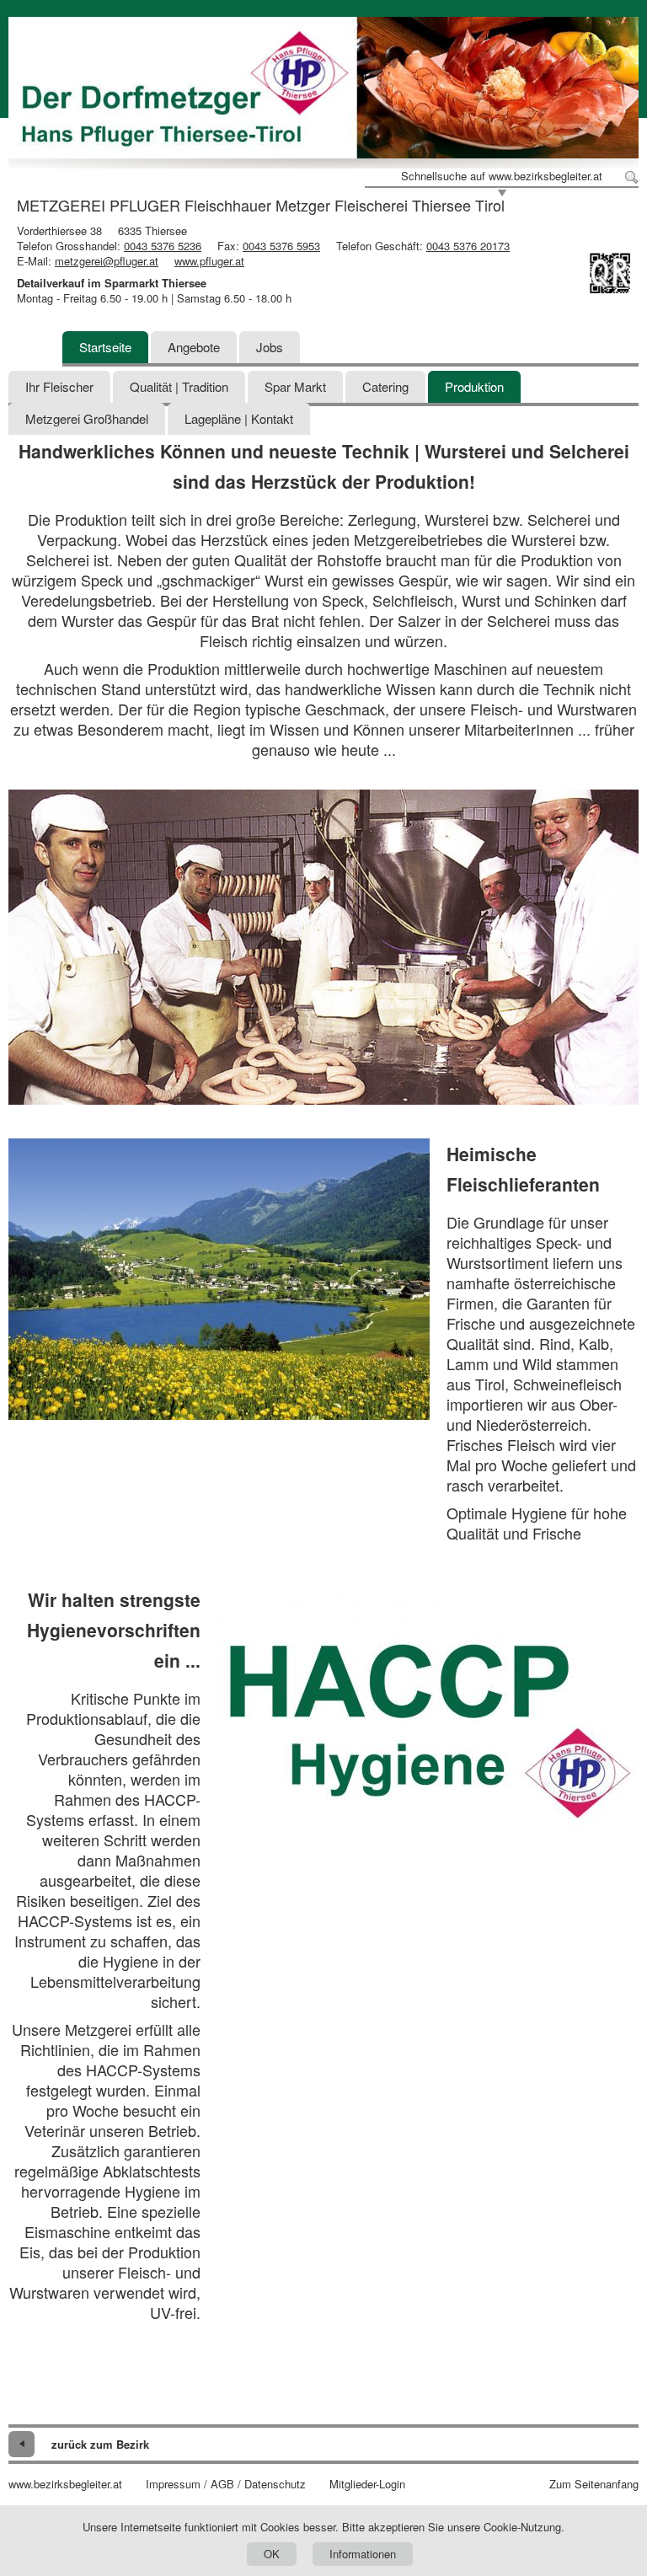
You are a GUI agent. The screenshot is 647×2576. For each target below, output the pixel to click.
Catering (385, 386)
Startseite (105, 347)
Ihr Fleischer (59, 386)
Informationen (363, 2554)
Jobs (270, 347)
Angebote (194, 347)
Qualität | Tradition (179, 386)
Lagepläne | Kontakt (239, 418)
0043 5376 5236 (163, 246)
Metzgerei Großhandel (87, 418)
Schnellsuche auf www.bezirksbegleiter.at (502, 176)
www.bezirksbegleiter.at (65, 2484)
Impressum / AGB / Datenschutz (226, 2484)
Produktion (474, 386)
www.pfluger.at (209, 261)
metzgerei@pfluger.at (107, 261)
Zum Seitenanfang (594, 2484)
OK (272, 2554)
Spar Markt (295, 386)
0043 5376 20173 (468, 246)
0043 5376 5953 (281, 246)
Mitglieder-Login (367, 2484)
